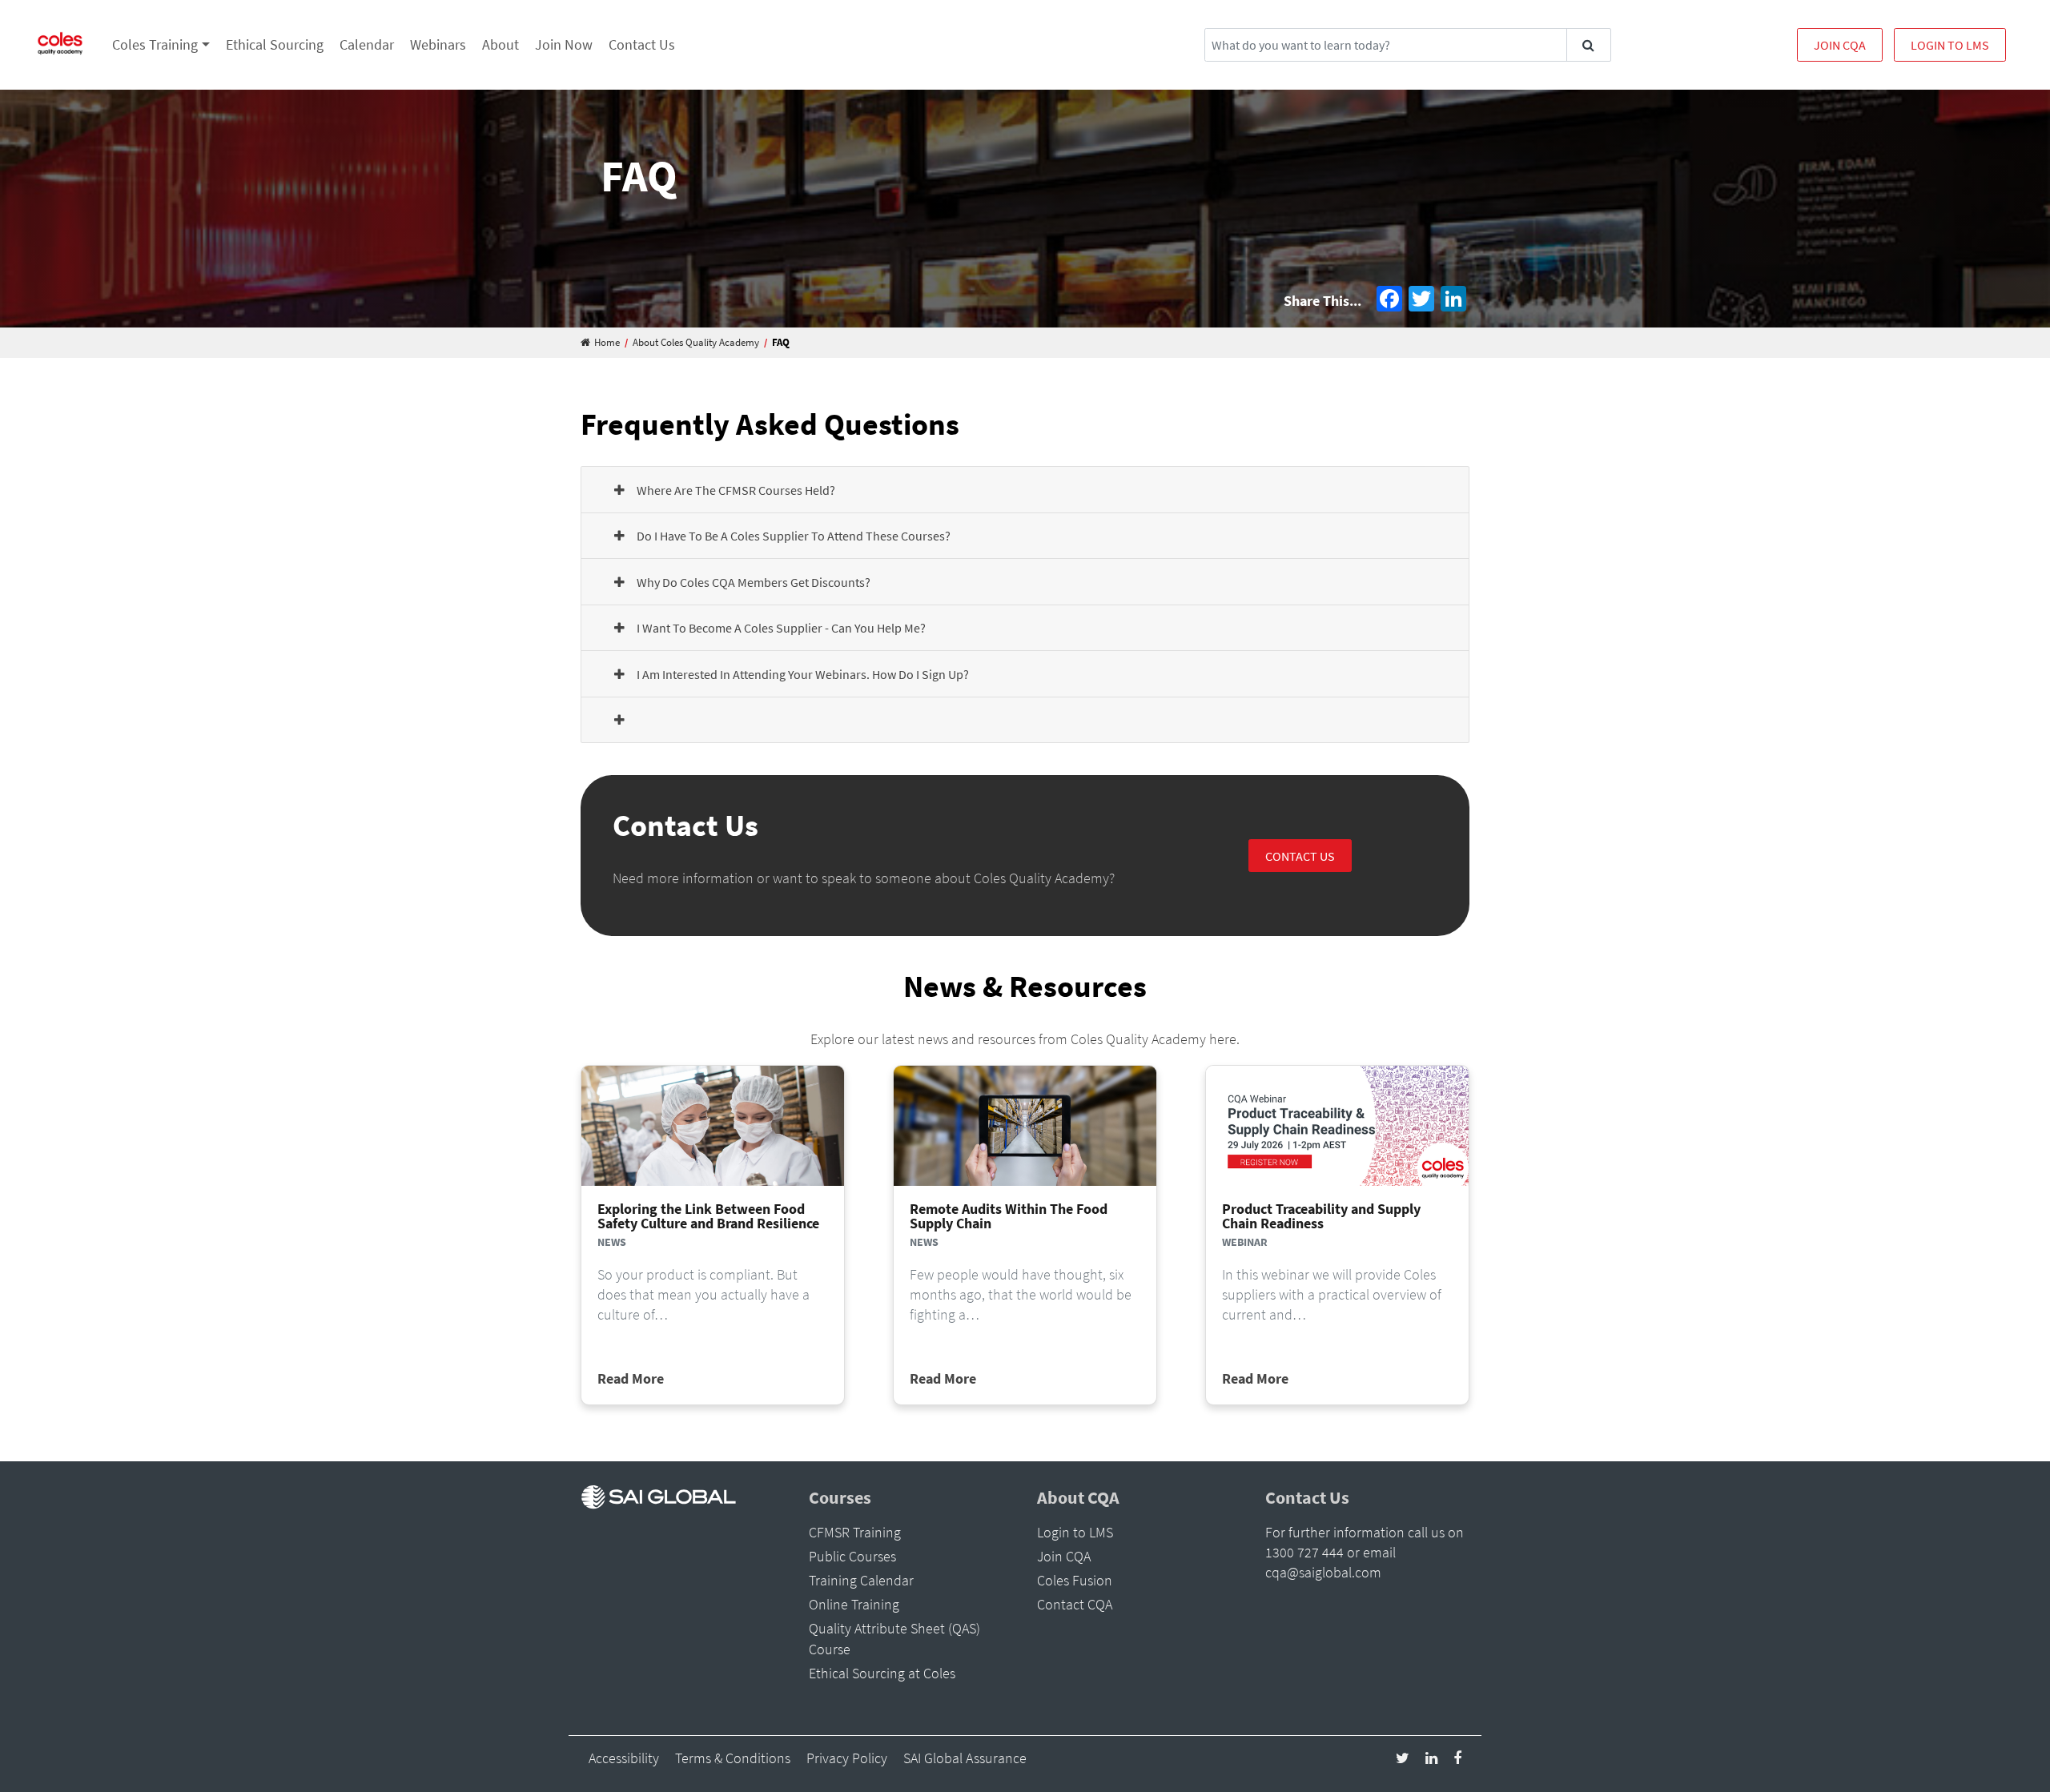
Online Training (854, 1604)
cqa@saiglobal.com (1323, 1572)
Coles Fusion (1075, 1580)
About (500, 44)
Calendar (367, 44)
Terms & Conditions (733, 1758)
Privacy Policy (847, 1758)
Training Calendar (861, 1580)
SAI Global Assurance (965, 1758)
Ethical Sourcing (275, 44)
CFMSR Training (855, 1532)
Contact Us (642, 44)
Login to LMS (1950, 45)
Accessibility (624, 1758)
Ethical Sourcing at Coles (882, 1673)
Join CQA (1840, 45)
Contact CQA (1075, 1604)
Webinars (438, 44)
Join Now (564, 44)
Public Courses (852, 1556)
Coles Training (155, 44)
